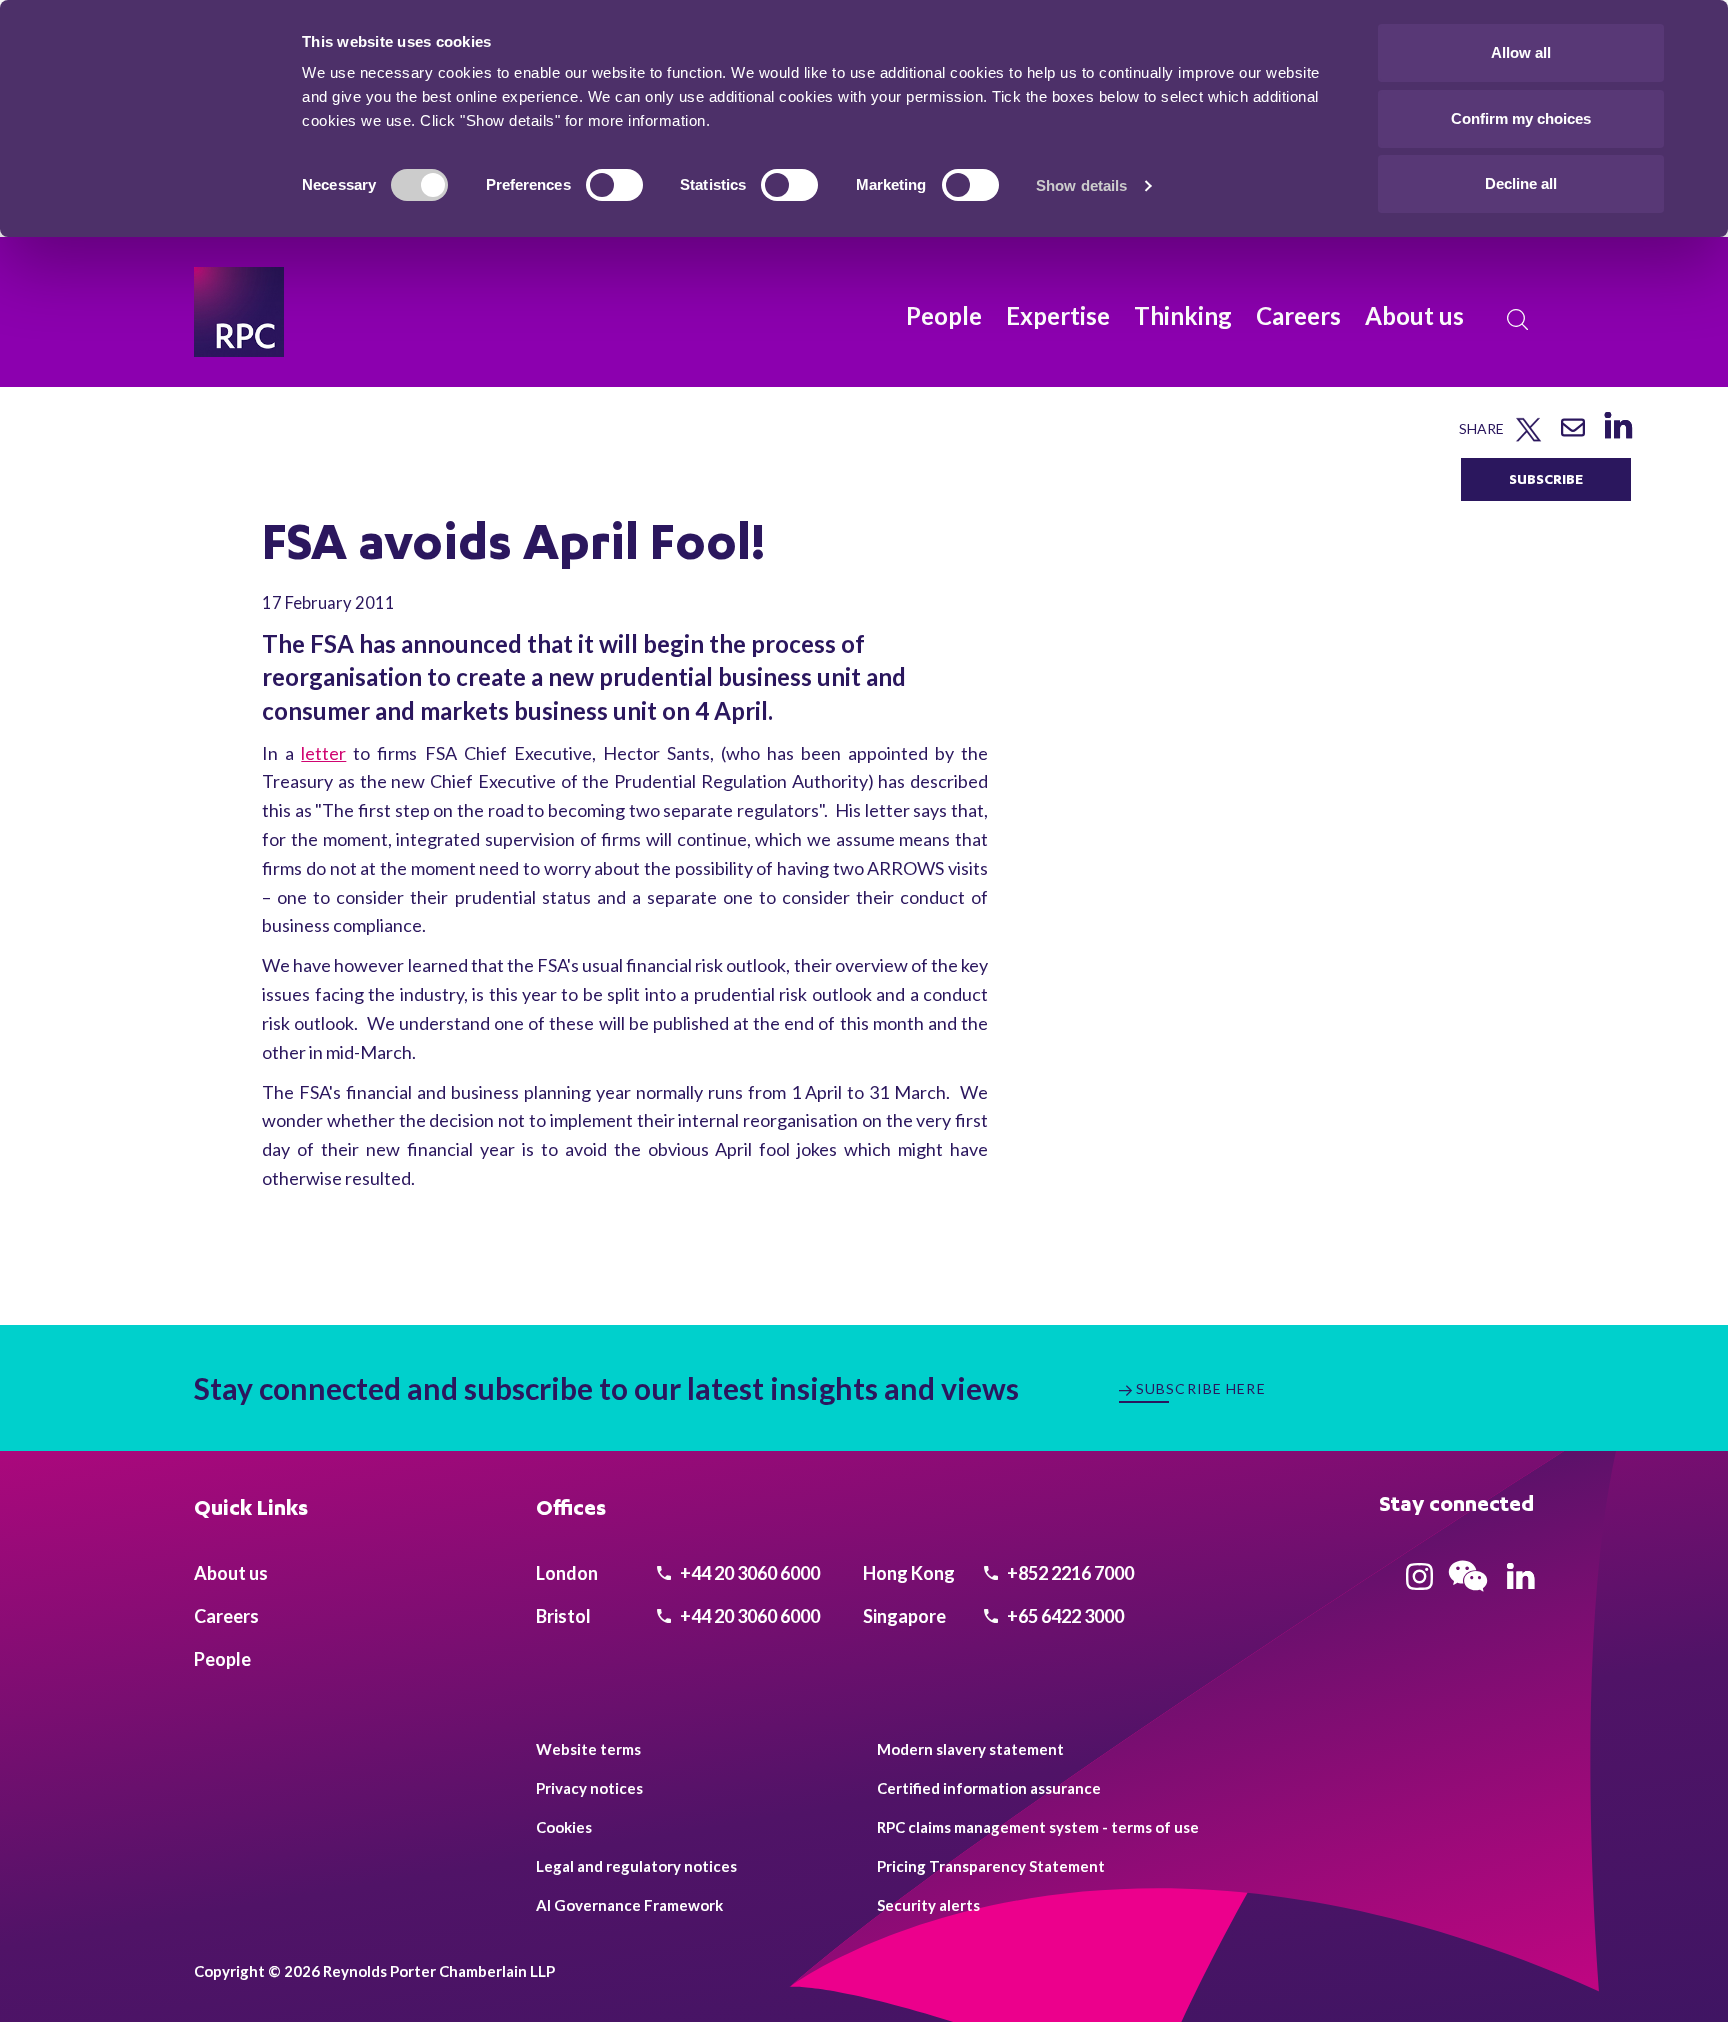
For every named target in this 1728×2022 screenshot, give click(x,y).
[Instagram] (1419, 1583)
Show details (1081, 185)
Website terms (588, 1749)
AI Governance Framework (629, 1905)
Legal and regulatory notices (636, 1866)
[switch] (614, 185)
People (944, 315)
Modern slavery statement (970, 1749)
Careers (1298, 315)
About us (1414, 315)
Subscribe (1546, 478)
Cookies (564, 1827)
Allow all (1521, 52)
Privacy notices (589, 1788)
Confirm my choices (1521, 118)
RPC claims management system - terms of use (1038, 1827)
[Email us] (1573, 434)
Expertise (1058, 315)
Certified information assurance (989, 1788)
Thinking (1183, 315)
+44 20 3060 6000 (748, 1573)
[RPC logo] (239, 312)
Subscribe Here (1201, 1388)
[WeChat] (1468, 1594)
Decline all (1521, 183)
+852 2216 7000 (1069, 1573)
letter (323, 753)
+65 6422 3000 (1064, 1616)
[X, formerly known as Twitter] (1528, 437)
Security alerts (928, 1905)
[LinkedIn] (1617, 438)
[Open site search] (1518, 320)
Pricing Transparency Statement (991, 1866)
